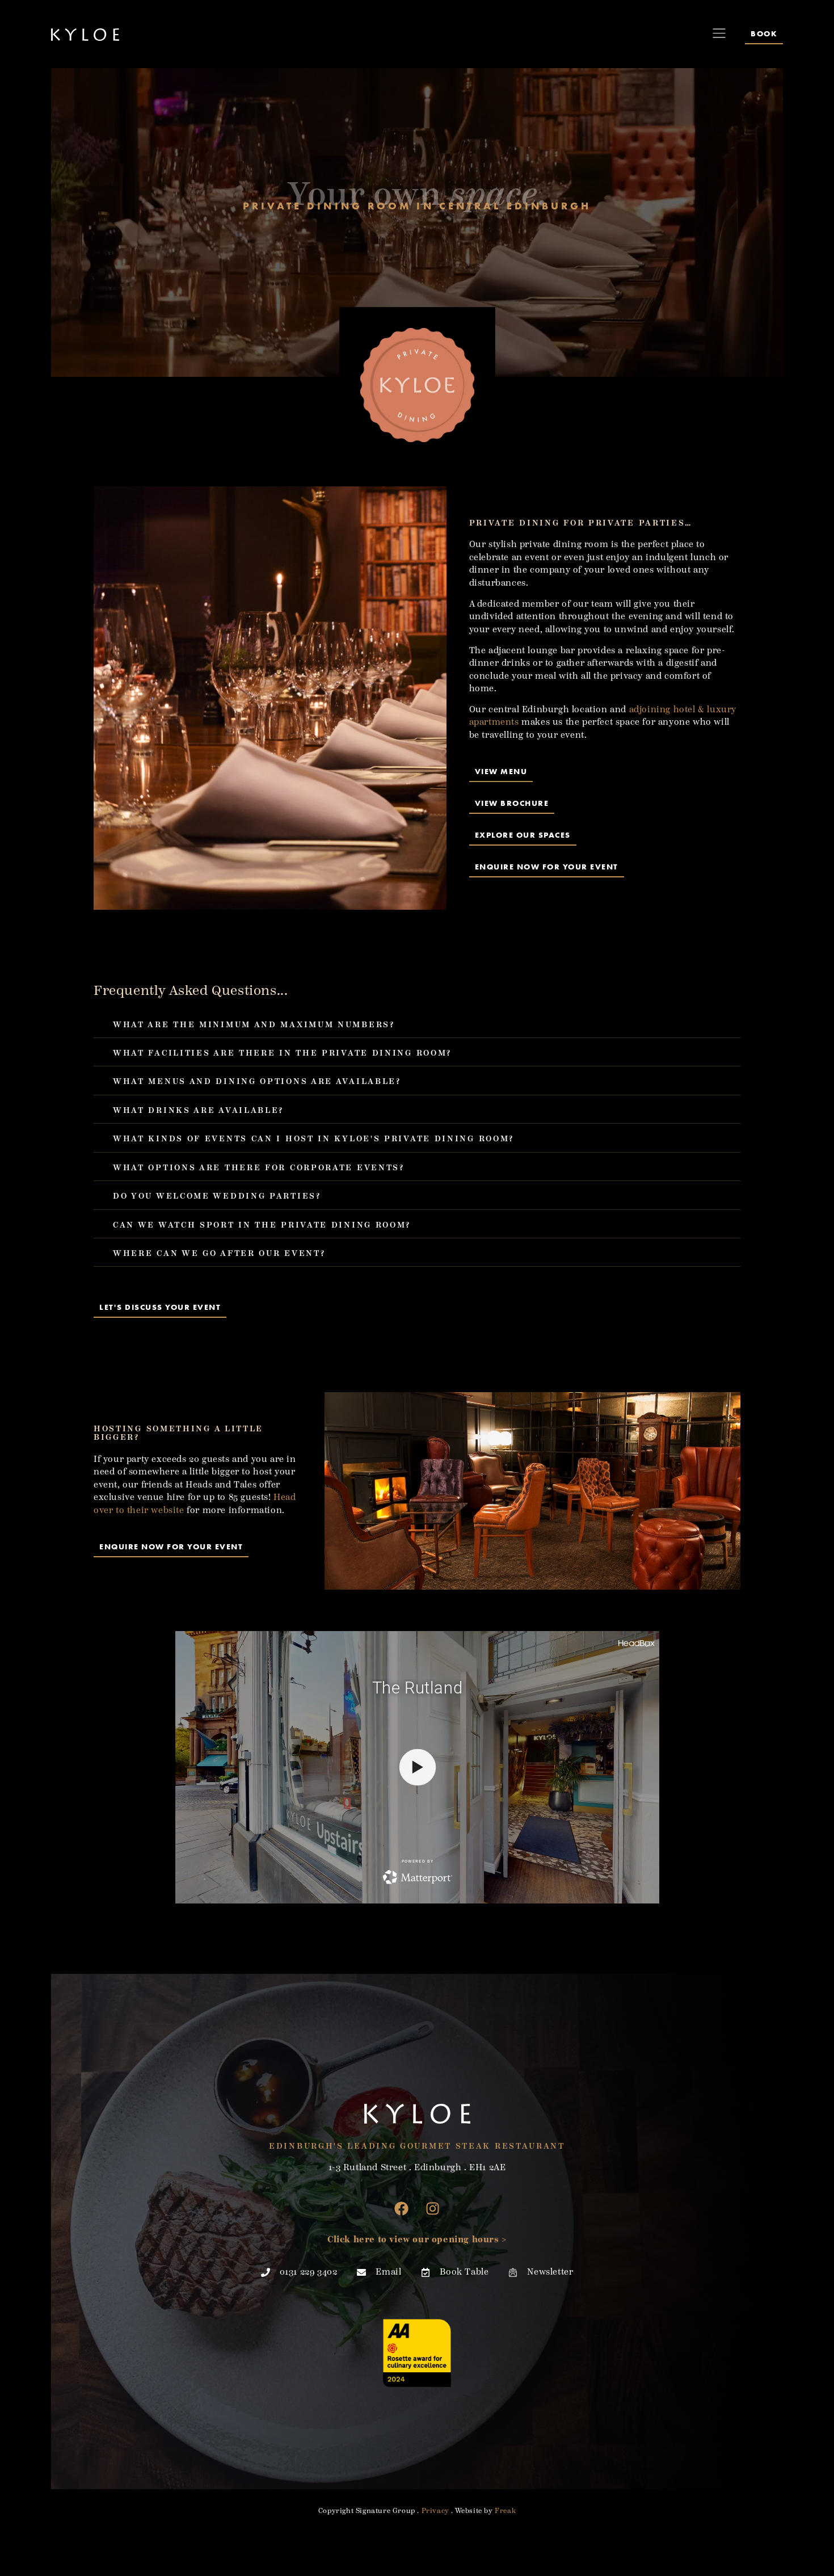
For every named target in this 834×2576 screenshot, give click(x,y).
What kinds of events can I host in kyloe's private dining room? (313, 1139)
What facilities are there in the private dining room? (282, 1053)
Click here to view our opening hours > (417, 2240)
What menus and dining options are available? (257, 1081)
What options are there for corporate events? (259, 1168)
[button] (417, 1024)
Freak (505, 2511)
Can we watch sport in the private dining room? (262, 1225)
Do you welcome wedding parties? (217, 1196)
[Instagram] (433, 2208)
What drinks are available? (198, 1110)
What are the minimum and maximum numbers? (254, 1025)
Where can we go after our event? (219, 1253)
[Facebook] (402, 2208)
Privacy (435, 2511)
